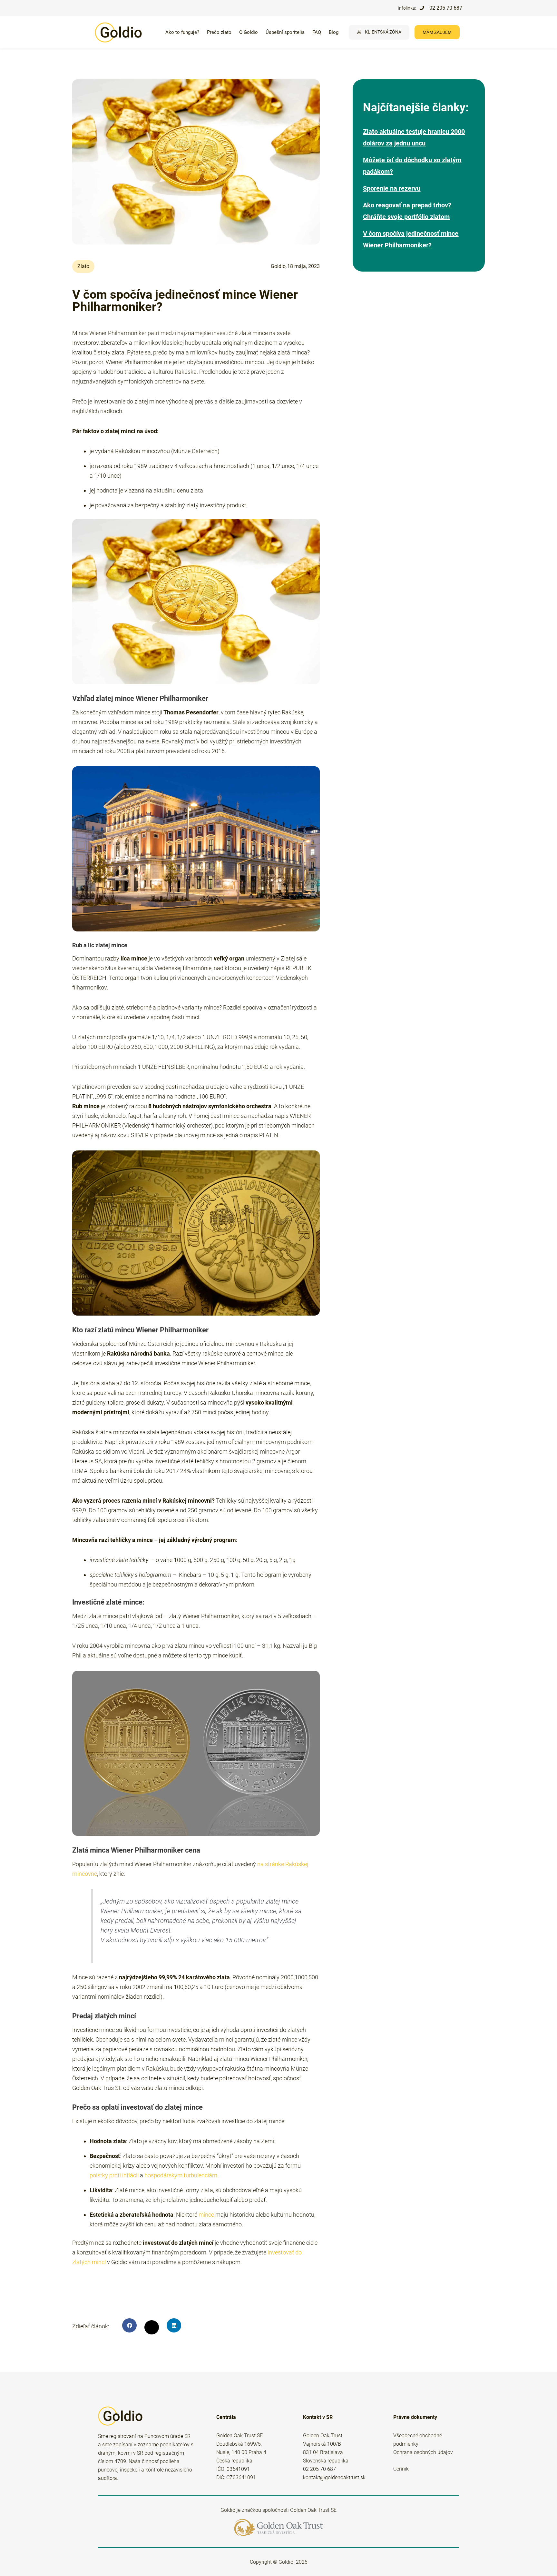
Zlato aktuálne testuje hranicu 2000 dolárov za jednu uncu (414, 137)
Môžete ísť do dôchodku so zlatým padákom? (412, 166)
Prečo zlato (219, 32)
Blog (334, 32)
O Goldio (249, 32)
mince (206, 2215)
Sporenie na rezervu (392, 188)
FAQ (317, 32)
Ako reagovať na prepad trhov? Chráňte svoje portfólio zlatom (407, 211)
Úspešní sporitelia (285, 32)
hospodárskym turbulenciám (181, 2175)
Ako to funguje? (182, 32)
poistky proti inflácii (114, 2175)
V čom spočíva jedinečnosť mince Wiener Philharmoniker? (411, 239)
